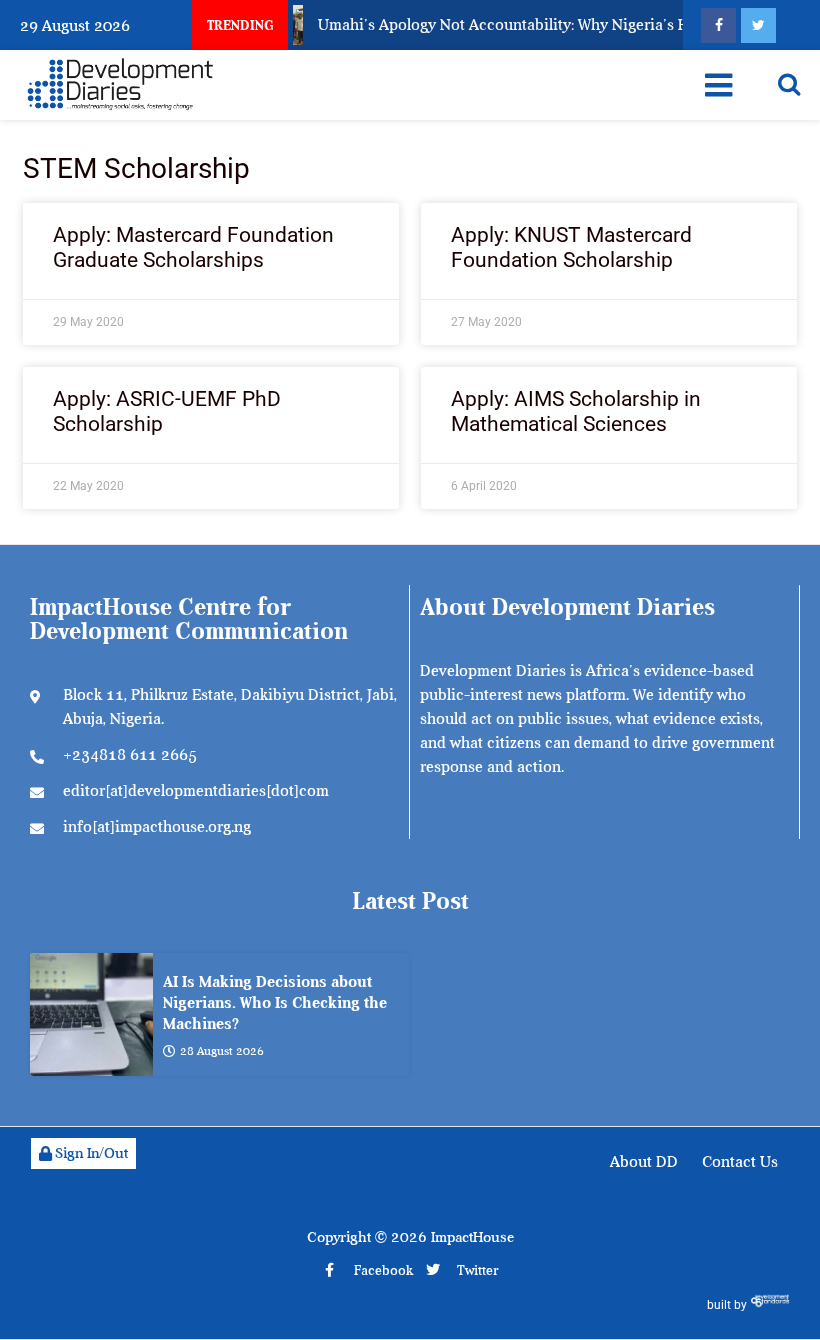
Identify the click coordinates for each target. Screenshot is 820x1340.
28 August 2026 (222, 1051)
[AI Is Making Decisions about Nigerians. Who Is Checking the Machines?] (91, 1014)
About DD (644, 1162)
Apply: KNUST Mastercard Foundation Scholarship (571, 247)
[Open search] (789, 84)
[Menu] (718, 85)
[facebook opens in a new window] (718, 25)
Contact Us (740, 1162)
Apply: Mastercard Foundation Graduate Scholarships (193, 247)
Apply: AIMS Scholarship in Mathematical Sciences (576, 411)
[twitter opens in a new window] (758, 25)
